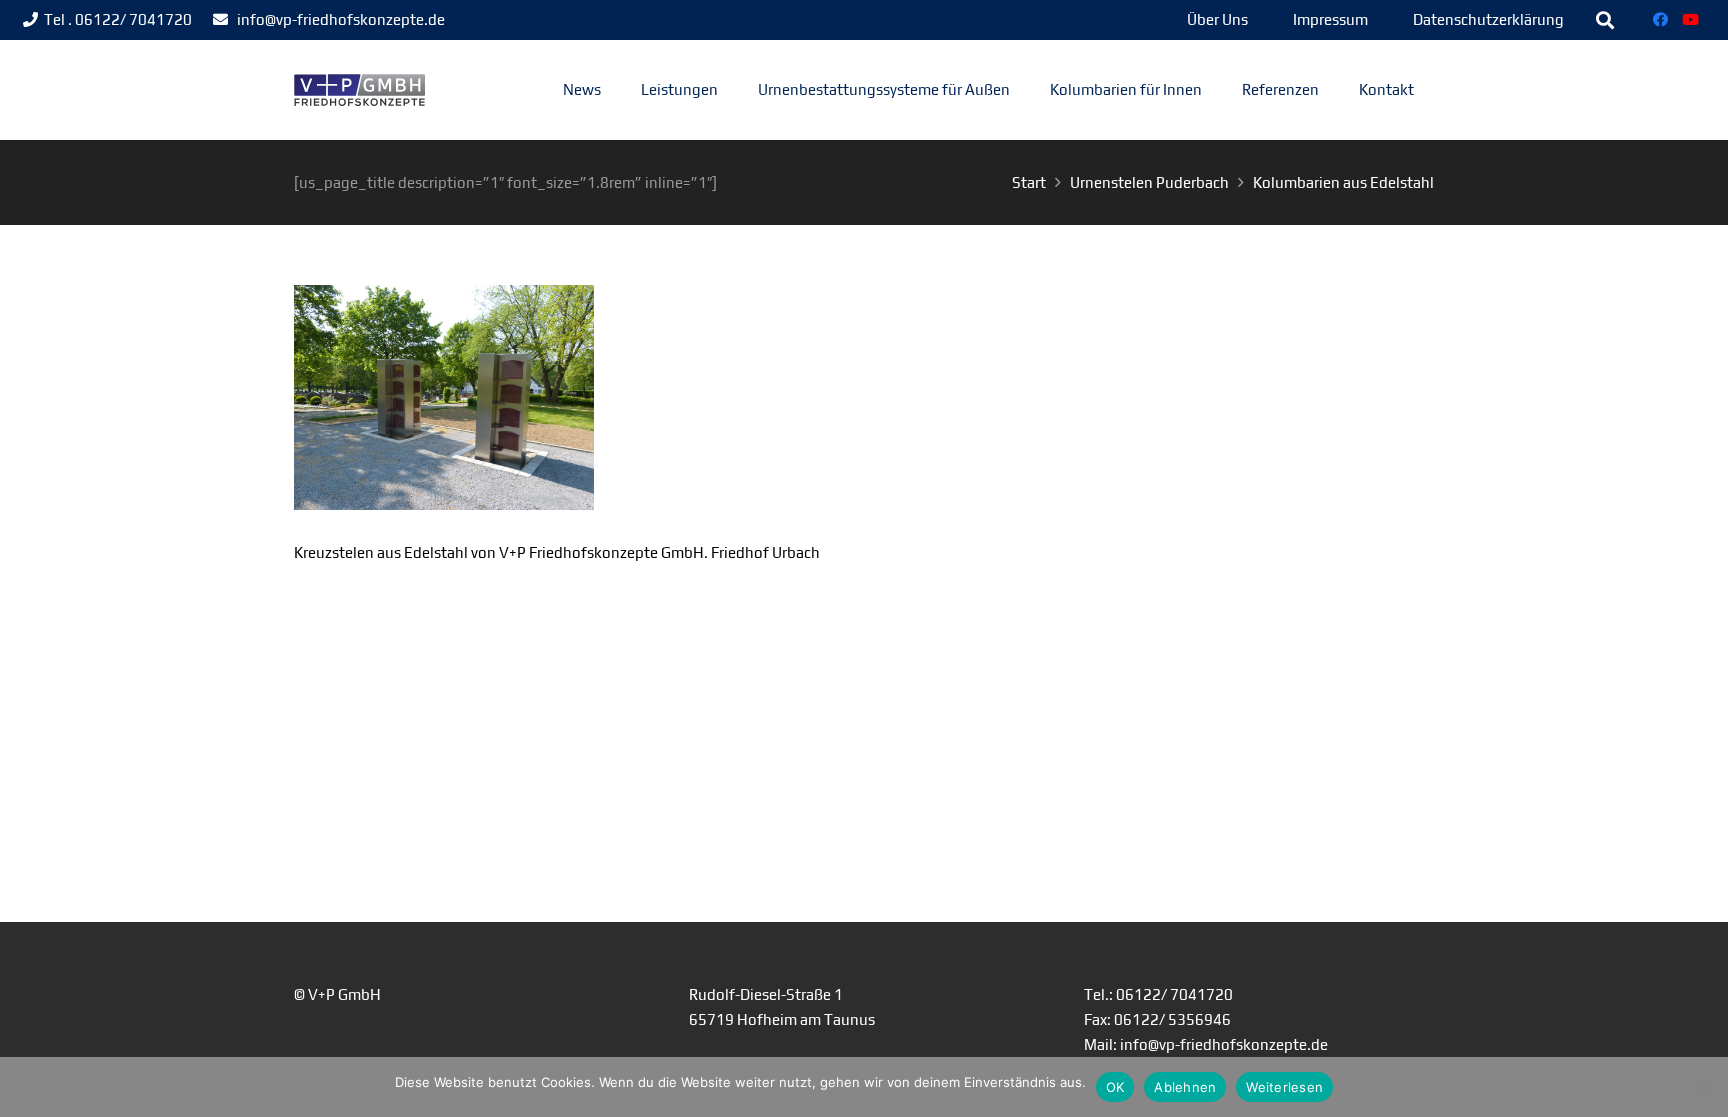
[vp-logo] (359, 90)
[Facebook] (1661, 20)
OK (1115, 1087)
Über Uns (1217, 19)
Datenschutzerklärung (1488, 19)
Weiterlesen (1284, 1087)
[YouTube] (1691, 20)
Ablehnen (1185, 1087)
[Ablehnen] (1703, 1087)
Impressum (1330, 19)
